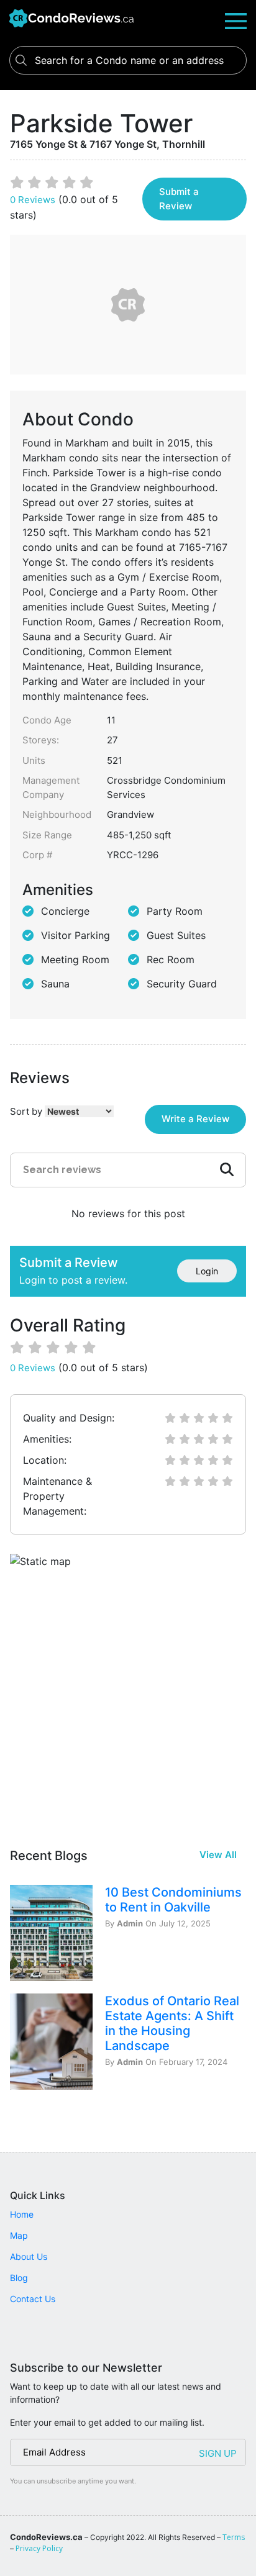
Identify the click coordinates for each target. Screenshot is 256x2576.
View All (218, 1855)
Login (207, 1271)
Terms (234, 2537)
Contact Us (33, 2299)
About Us (29, 2256)
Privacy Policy (39, 2548)
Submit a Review (179, 199)
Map (19, 2235)
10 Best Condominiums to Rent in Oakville (173, 1900)
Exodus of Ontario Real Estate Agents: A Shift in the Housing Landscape (172, 2023)
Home (22, 2214)
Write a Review (195, 1119)
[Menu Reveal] (236, 20)
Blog (19, 2278)
